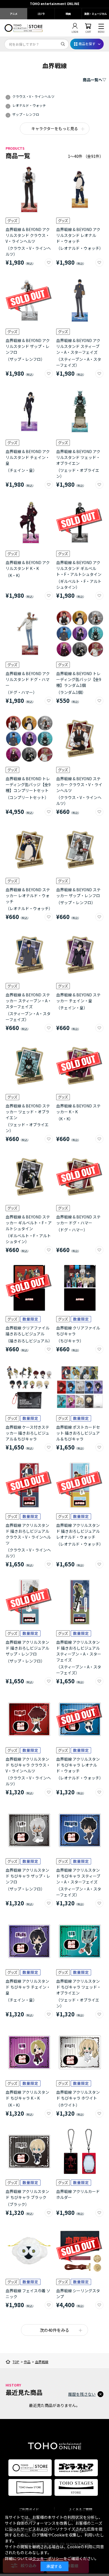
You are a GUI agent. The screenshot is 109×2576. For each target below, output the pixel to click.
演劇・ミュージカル (95, 14)
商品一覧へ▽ (94, 80)
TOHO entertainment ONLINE (55, 4)
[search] (63, 44)
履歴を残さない (82, 2394)
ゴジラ (41, 14)
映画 (68, 14)
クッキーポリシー (48, 2558)
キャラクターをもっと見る (55, 128)
